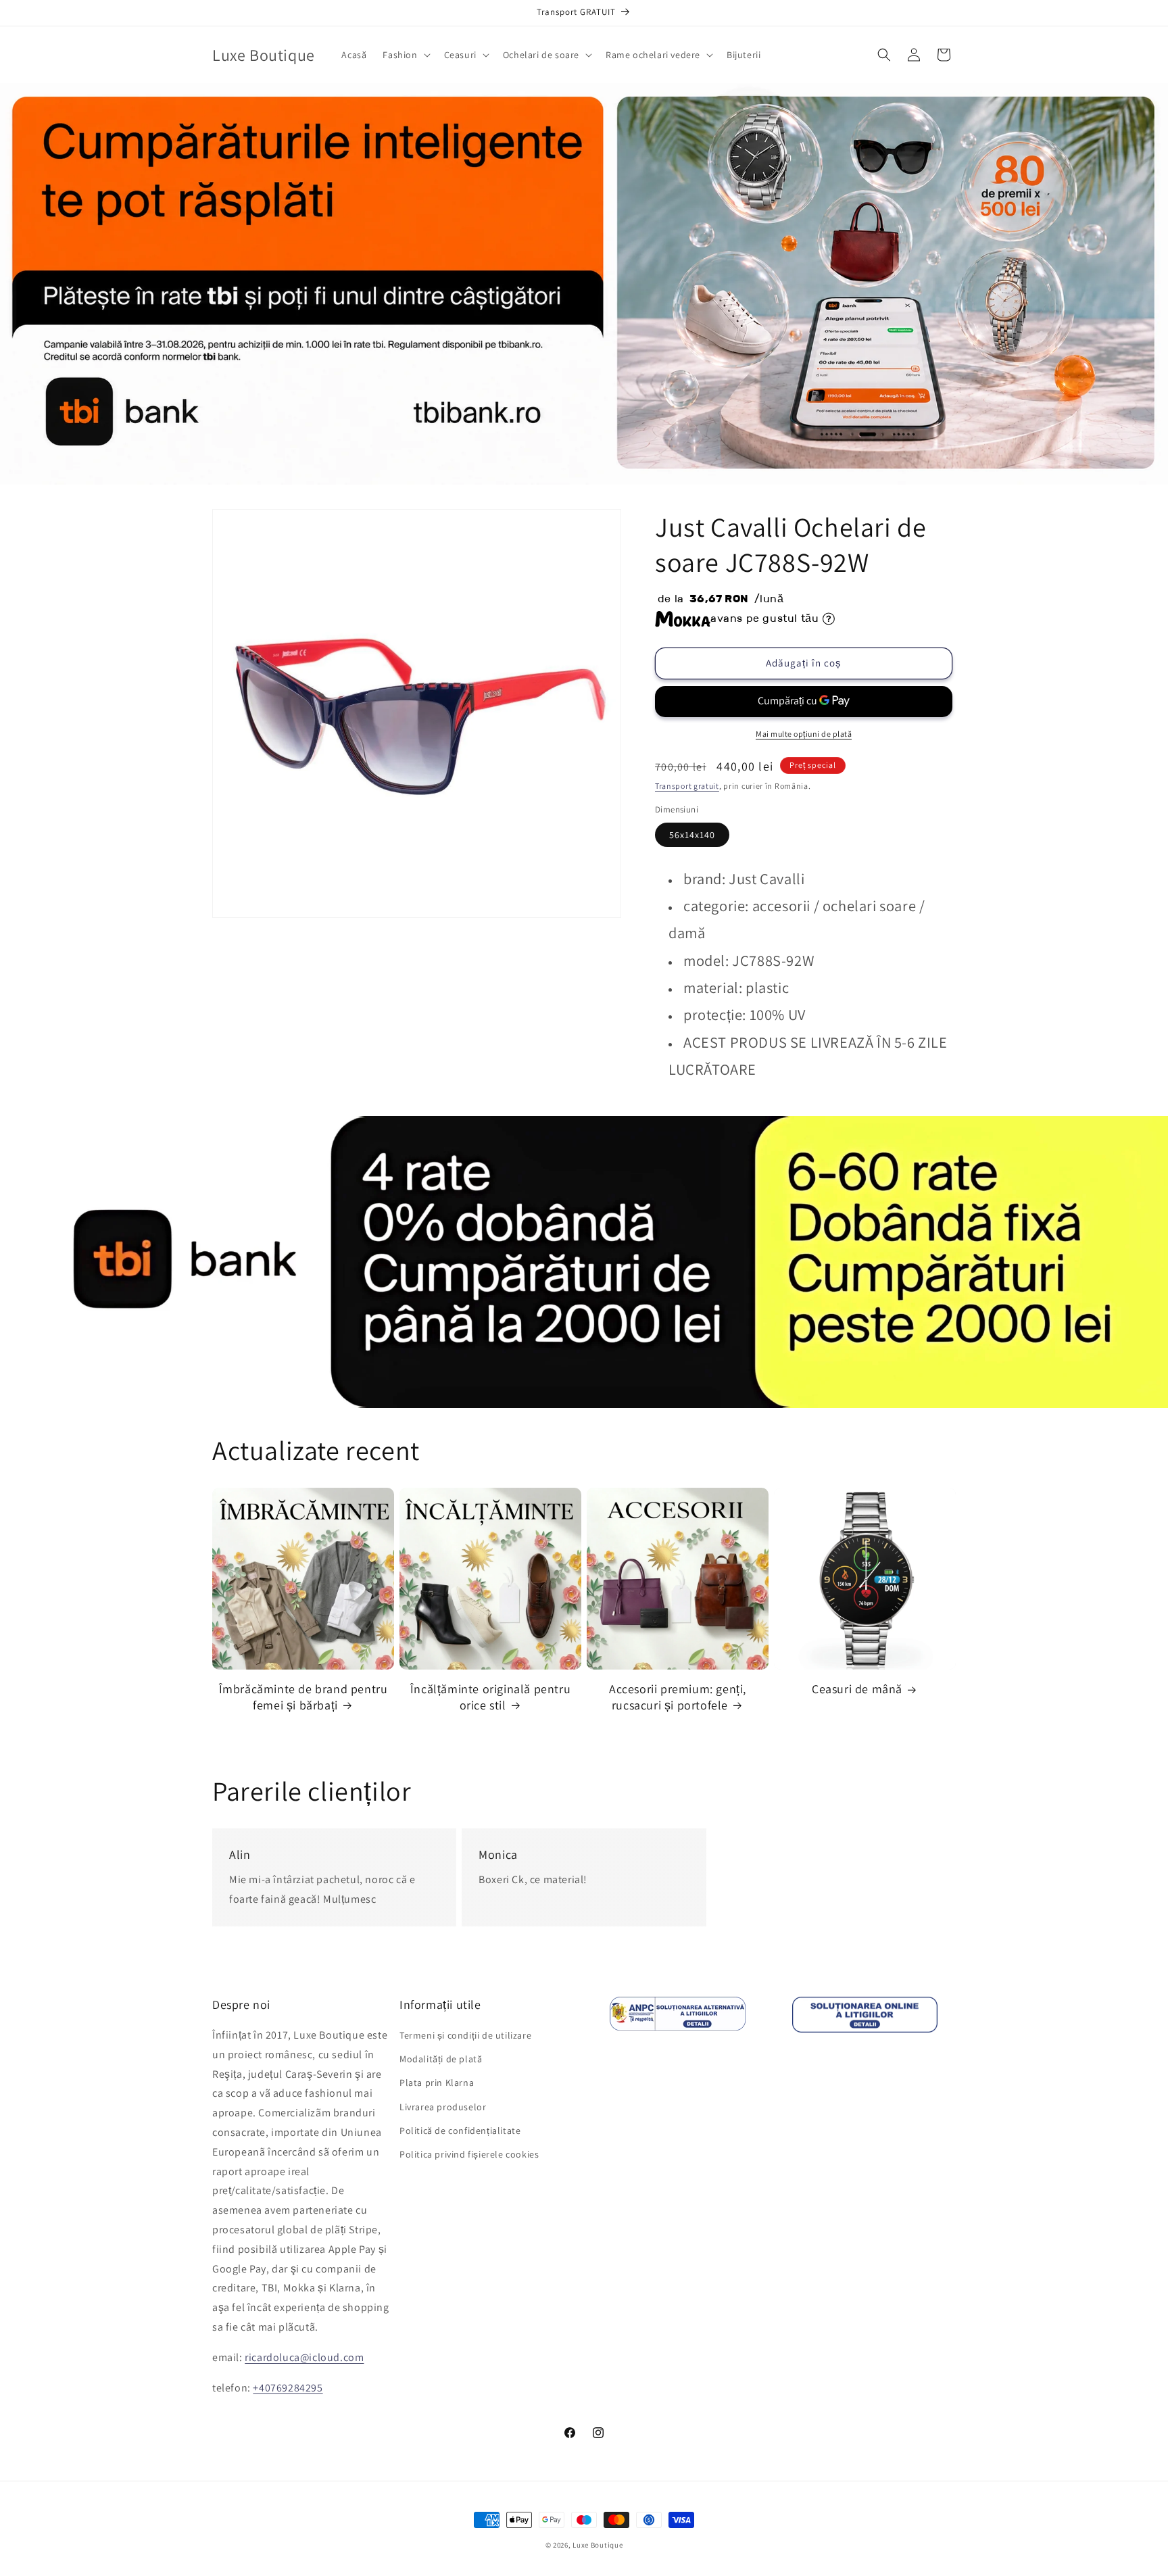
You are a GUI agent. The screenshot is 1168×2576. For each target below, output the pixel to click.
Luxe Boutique (598, 2545)
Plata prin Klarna (437, 2083)
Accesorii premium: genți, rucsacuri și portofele (678, 1697)
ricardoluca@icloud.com (304, 2357)
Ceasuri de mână (857, 1689)
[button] (405, 55)
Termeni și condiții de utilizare (465, 2035)
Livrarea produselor (443, 2107)
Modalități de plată (441, 2059)
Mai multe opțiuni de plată (804, 734)
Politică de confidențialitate (460, 2131)
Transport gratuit (687, 786)
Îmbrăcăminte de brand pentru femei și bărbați (303, 1697)
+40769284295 (288, 2388)
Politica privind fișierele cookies (469, 2154)
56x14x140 (692, 835)
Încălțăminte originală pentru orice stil (490, 1697)
